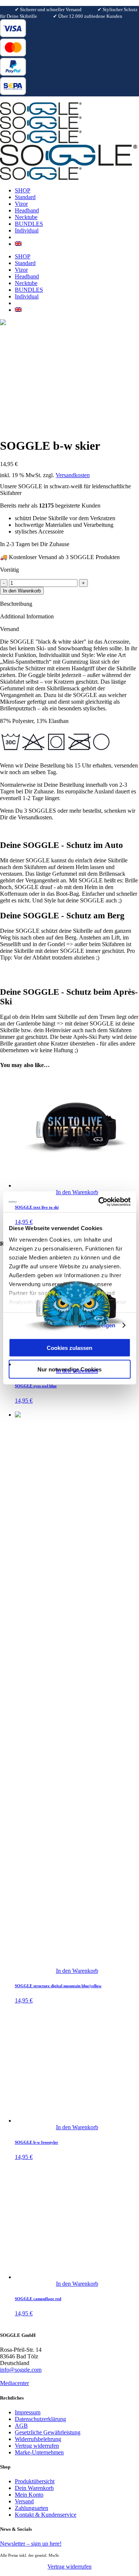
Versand (24, 2501)
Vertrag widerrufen (37, 2446)
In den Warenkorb (22, 591)
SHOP (29, 408)
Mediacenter (14, 2383)
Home (7, 408)
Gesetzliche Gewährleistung (48, 2432)
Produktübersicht (35, 2481)
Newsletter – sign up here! (31, 2544)
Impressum (28, 2412)
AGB (21, 2426)
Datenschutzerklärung (40, 2419)
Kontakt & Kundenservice (46, 2515)
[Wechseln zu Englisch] (18, 244)
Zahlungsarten (32, 2508)
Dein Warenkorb (34, 2488)
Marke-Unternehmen (39, 2452)
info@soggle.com (21, 2370)
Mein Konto (29, 2495)
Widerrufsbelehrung (38, 2439)
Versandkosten (73, 475)
